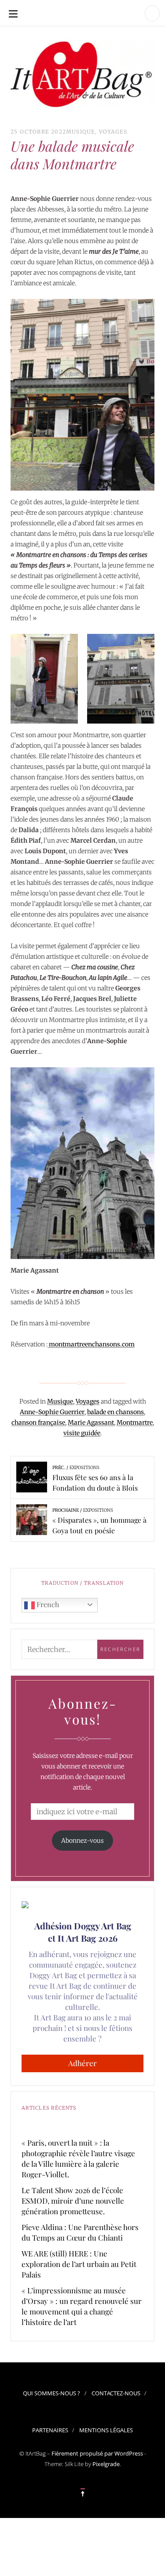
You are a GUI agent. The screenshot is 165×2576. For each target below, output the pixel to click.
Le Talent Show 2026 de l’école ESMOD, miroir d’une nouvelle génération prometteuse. (73, 2201)
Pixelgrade (106, 2464)
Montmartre (135, 1423)
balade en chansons (115, 1412)
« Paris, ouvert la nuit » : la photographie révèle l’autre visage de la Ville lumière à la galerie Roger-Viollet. (78, 2158)
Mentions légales (106, 2430)
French (47, 1604)
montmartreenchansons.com (91, 1344)
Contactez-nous (116, 2393)
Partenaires (50, 2430)
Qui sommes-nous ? (51, 2393)
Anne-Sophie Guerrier (52, 1412)
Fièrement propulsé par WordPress (97, 2453)
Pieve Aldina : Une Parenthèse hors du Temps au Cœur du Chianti (80, 2232)
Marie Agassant (91, 1423)
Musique (81, 132)
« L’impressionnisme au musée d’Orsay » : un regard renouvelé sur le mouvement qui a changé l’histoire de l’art (82, 2306)
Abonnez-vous (82, 1841)
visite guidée (82, 1433)
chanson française (38, 1423)
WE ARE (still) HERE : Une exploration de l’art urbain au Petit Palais (79, 2264)
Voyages (113, 132)
